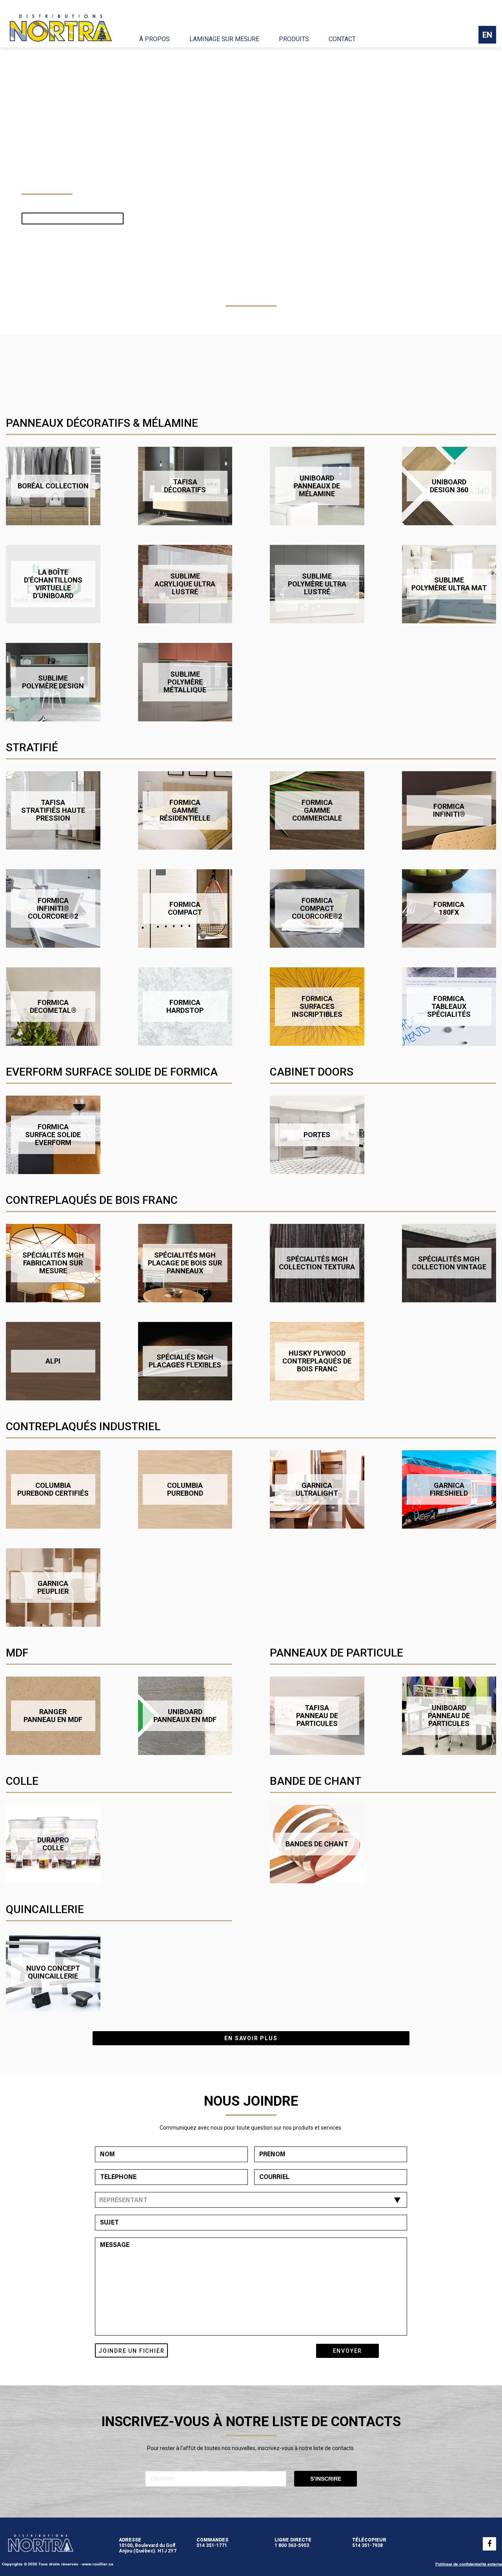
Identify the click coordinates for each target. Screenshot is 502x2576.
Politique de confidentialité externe (469, 2564)
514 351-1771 (212, 2545)
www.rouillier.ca (98, 2564)
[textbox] (249, 2201)
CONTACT (342, 39)
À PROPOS (155, 39)
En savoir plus (251, 2038)
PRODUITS (294, 39)
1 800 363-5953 (292, 2545)
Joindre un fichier (131, 2351)
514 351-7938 (367, 2545)
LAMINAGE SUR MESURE (224, 39)
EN (487, 35)
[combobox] (251, 2200)
